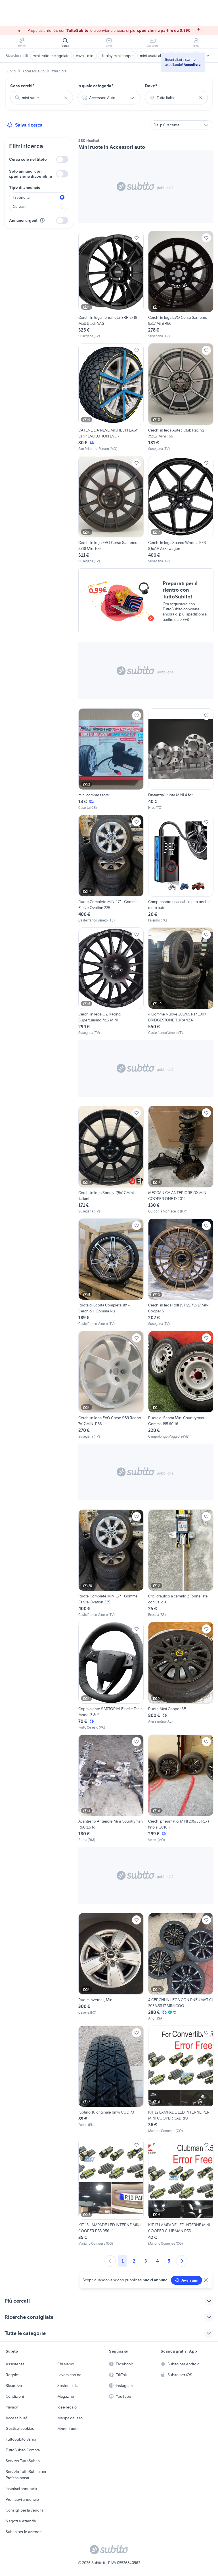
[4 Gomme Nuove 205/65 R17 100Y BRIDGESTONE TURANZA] (181, 982)
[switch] (62, 159)
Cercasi (19, 206)
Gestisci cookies (20, 2428)
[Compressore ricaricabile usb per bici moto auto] (181, 869)
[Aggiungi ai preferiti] (137, 238)
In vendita (21, 197)
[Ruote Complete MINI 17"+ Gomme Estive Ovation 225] (111, 869)
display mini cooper (117, 56)
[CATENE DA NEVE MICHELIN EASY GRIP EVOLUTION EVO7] (111, 397)
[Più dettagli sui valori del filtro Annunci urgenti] (42, 220)
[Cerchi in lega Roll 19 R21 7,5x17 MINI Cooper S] (181, 1273)
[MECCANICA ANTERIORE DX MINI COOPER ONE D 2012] (181, 1160)
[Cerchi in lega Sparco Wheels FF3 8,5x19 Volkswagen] (181, 510)
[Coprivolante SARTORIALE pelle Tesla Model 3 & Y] (111, 1676)
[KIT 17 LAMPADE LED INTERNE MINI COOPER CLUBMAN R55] (181, 2192)
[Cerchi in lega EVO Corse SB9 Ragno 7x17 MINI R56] (111, 1385)
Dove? (151, 86)
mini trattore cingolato (51, 56)
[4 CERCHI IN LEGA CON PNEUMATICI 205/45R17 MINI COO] (181, 1967)
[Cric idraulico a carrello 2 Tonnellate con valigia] (181, 1564)
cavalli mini (85, 56)
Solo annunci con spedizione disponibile (31, 174)
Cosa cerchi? (22, 86)
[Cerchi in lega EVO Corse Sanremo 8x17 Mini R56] (181, 285)
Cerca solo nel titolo (28, 159)
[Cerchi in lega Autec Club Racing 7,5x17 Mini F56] (181, 397)
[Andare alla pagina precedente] (110, 2261)
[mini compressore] (111, 759)
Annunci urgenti (24, 220)
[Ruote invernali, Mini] (111, 1967)
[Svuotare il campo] (66, 98)
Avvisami (190, 2280)
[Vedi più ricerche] (208, 56)
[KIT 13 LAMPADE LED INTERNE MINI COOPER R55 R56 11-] (111, 2192)
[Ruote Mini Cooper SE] (181, 1676)
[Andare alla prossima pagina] (182, 2261)
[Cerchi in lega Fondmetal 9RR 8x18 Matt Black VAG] (111, 285)
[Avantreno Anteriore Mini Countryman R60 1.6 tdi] (111, 1789)
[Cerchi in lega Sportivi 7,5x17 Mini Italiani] (111, 1160)
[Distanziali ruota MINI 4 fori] (181, 759)
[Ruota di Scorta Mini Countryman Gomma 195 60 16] (181, 1385)
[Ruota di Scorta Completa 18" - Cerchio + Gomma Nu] (111, 1273)
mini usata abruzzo (156, 56)
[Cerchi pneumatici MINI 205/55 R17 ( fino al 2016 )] (181, 1789)
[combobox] (42, 98)
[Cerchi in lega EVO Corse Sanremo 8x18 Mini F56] (111, 510)
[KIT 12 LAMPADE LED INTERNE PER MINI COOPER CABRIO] (181, 2080)
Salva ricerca (29, 125)
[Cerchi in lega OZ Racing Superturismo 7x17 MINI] (111, 982)
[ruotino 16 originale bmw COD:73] (111, 2080)
